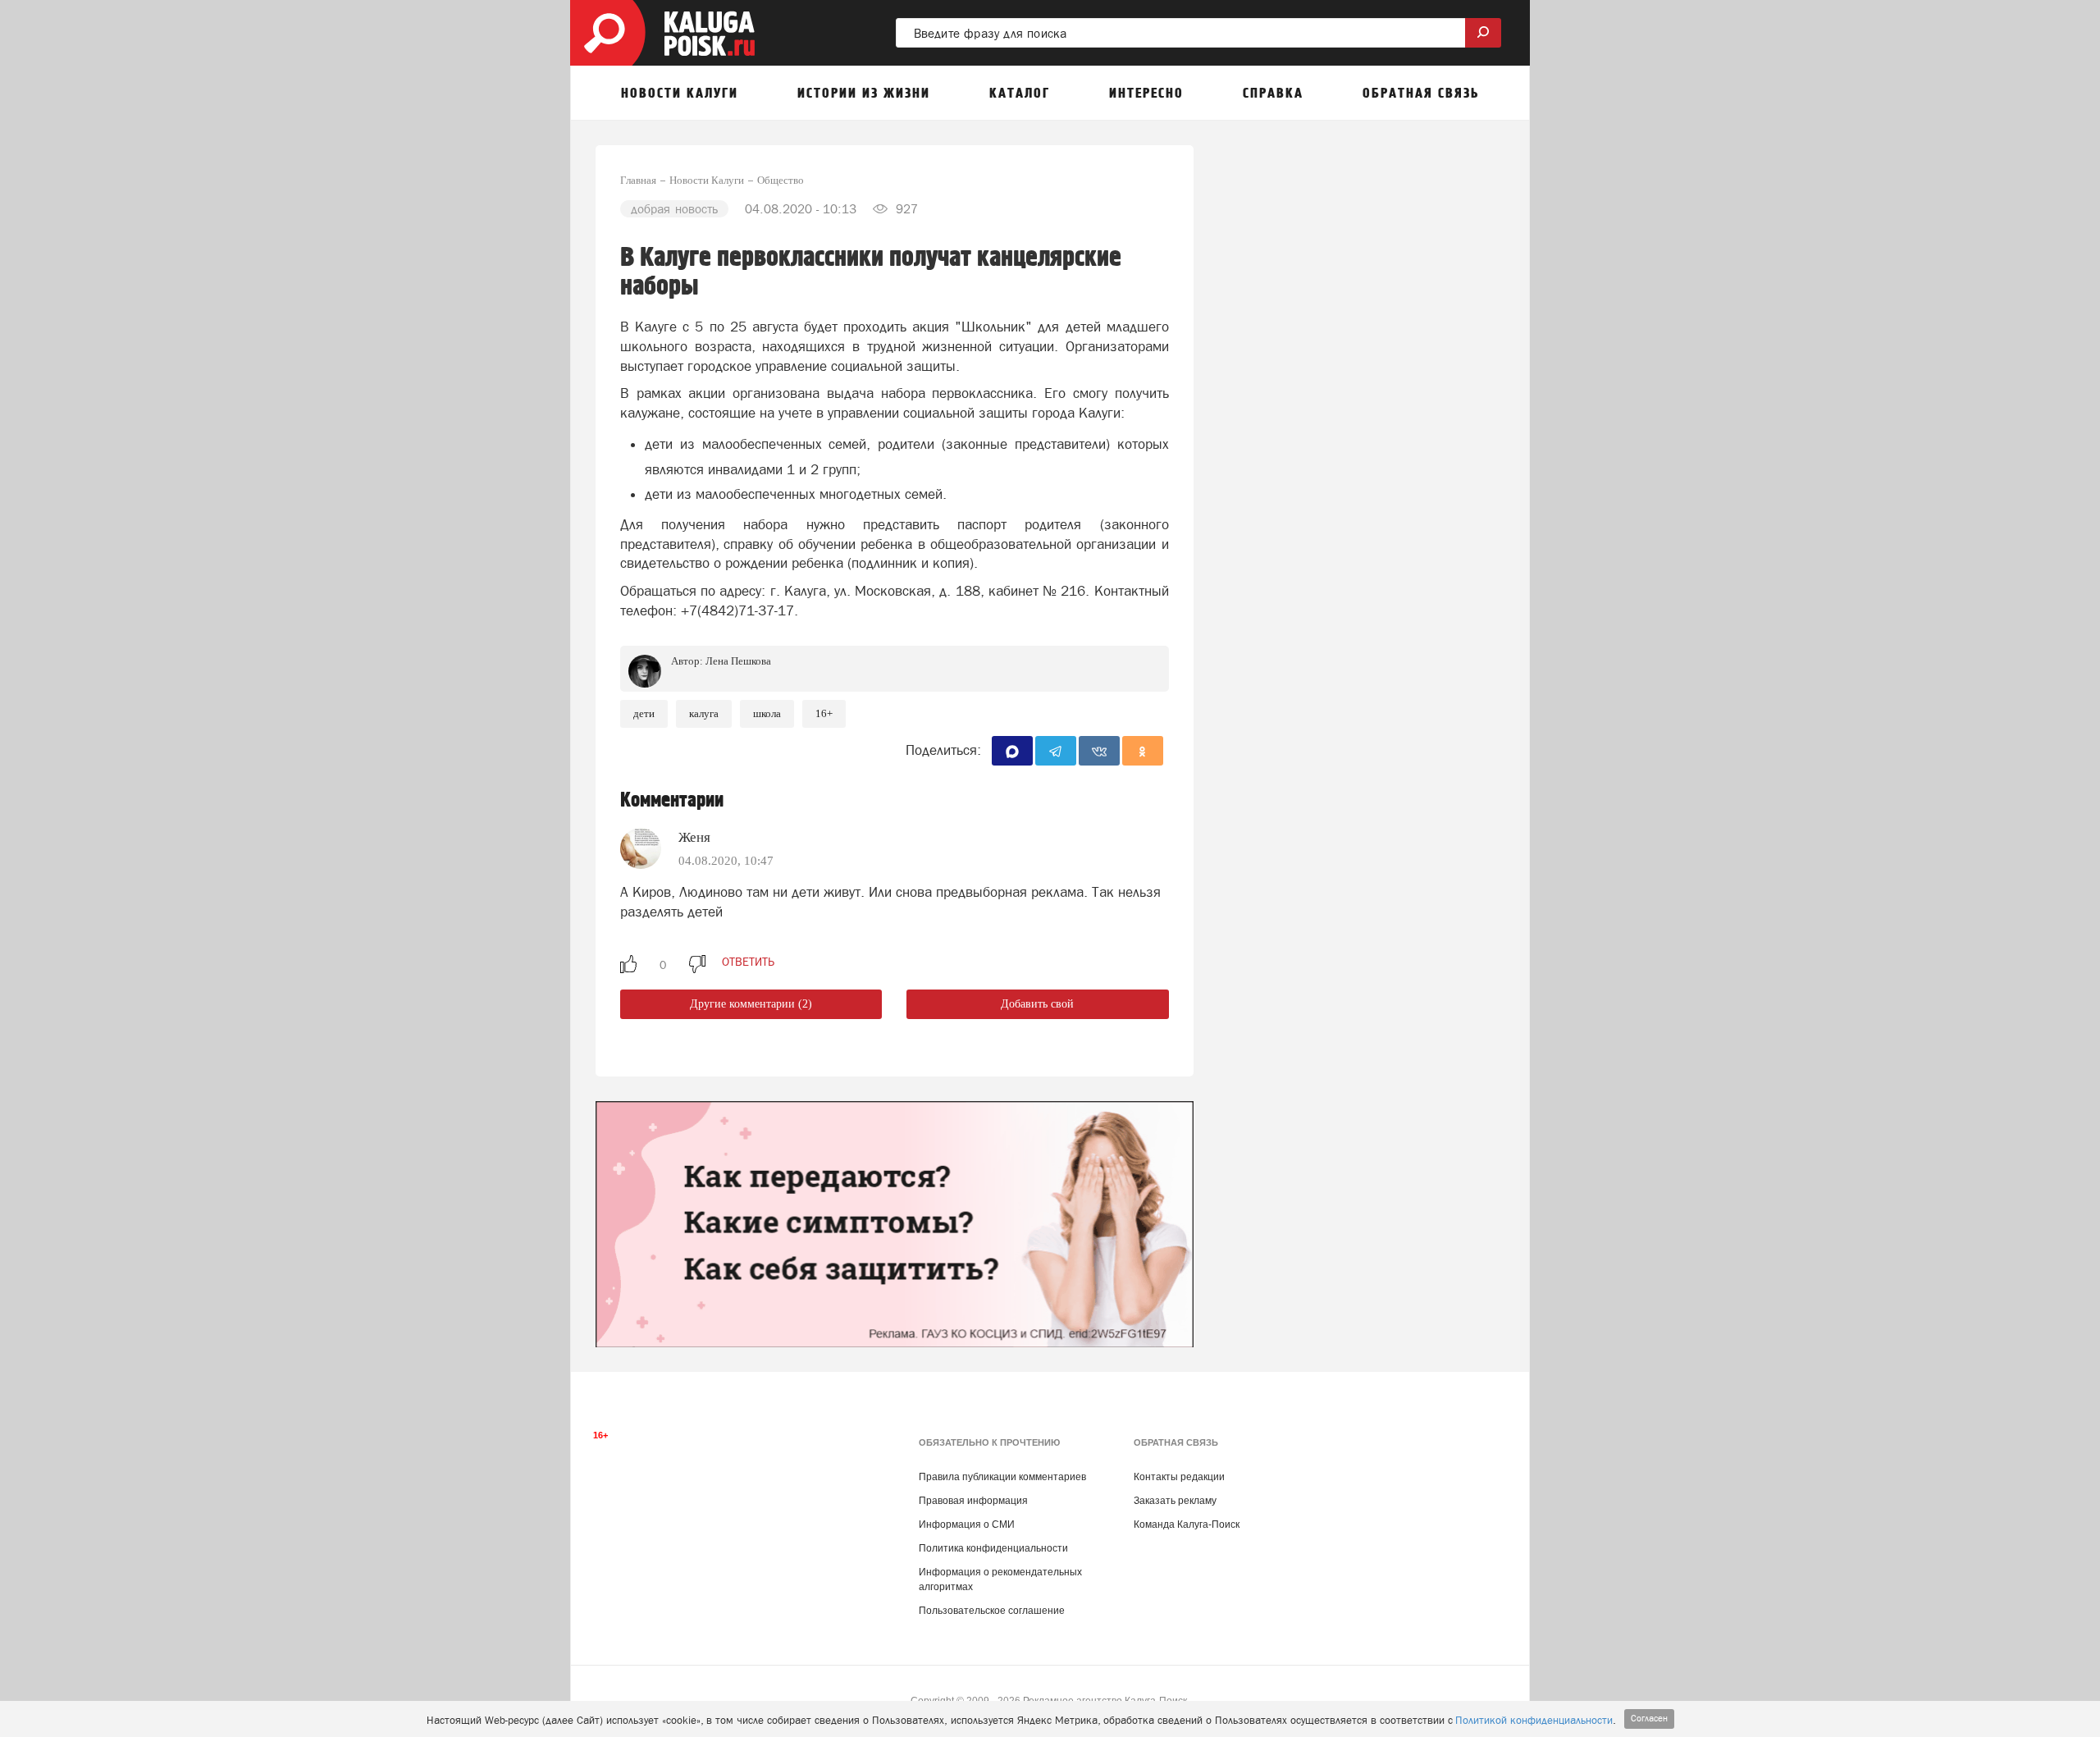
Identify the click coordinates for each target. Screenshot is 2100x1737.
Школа (767, 713)
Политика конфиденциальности (993, 1548)
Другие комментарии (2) (751, 1004)
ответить (748, 962)
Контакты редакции (1179, 1477)
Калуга (704, 713)
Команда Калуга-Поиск (1187, 1524)
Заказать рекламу (1175, 1501)
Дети (644, 713)
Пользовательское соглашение (992, 1611)
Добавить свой (1037, 1004)
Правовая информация (973, 1501)
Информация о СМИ (967, 1524)
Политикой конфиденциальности (1534, 1720)
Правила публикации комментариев (1002, 1477)
